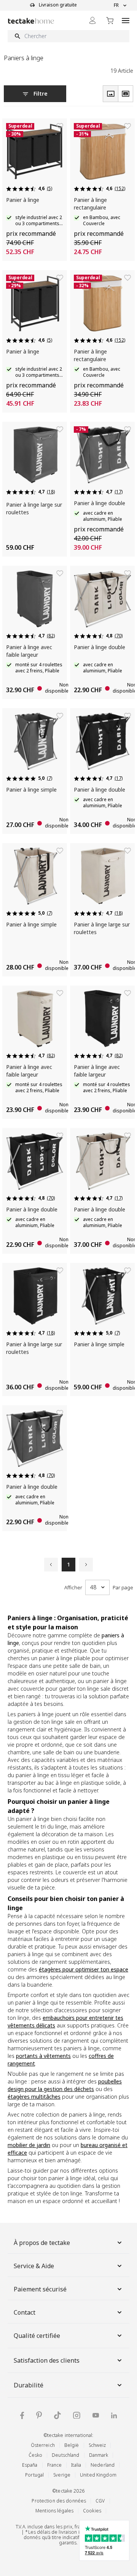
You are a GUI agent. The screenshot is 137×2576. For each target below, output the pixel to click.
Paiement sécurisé (40, 2289)
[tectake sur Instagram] (77, 2415)
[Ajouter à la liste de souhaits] (60, 126)
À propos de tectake (42, 2243)
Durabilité (29, 2385)
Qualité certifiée (37, 2336)
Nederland (103, 2465)
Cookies (92, 2511)
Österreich (43, 2445)
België (72, 2445)
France (55, 2465)
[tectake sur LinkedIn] (114, 2415)
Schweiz (97, 2445)
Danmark (99, 2455)
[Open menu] (126, 20)
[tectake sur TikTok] (57, 2415)
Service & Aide (34, 2266)
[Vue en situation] (126, 94)
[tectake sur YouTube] (96, 2415)
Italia (76, 2465)
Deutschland (65, 2455)
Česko (36, 2455)
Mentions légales (54, 2511)
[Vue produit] (110, 94)
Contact (25, 2312)
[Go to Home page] (31, 21)
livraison (68, 2532)
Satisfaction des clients (47, 2360)
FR (116, 5)
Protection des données (59, 2501)
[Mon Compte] (92, 20)
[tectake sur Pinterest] (39, 2415)
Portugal (34, 2475)
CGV (100, 2501)
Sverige (62, 2475)
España (30, 2465)
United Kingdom (98, 2475)
